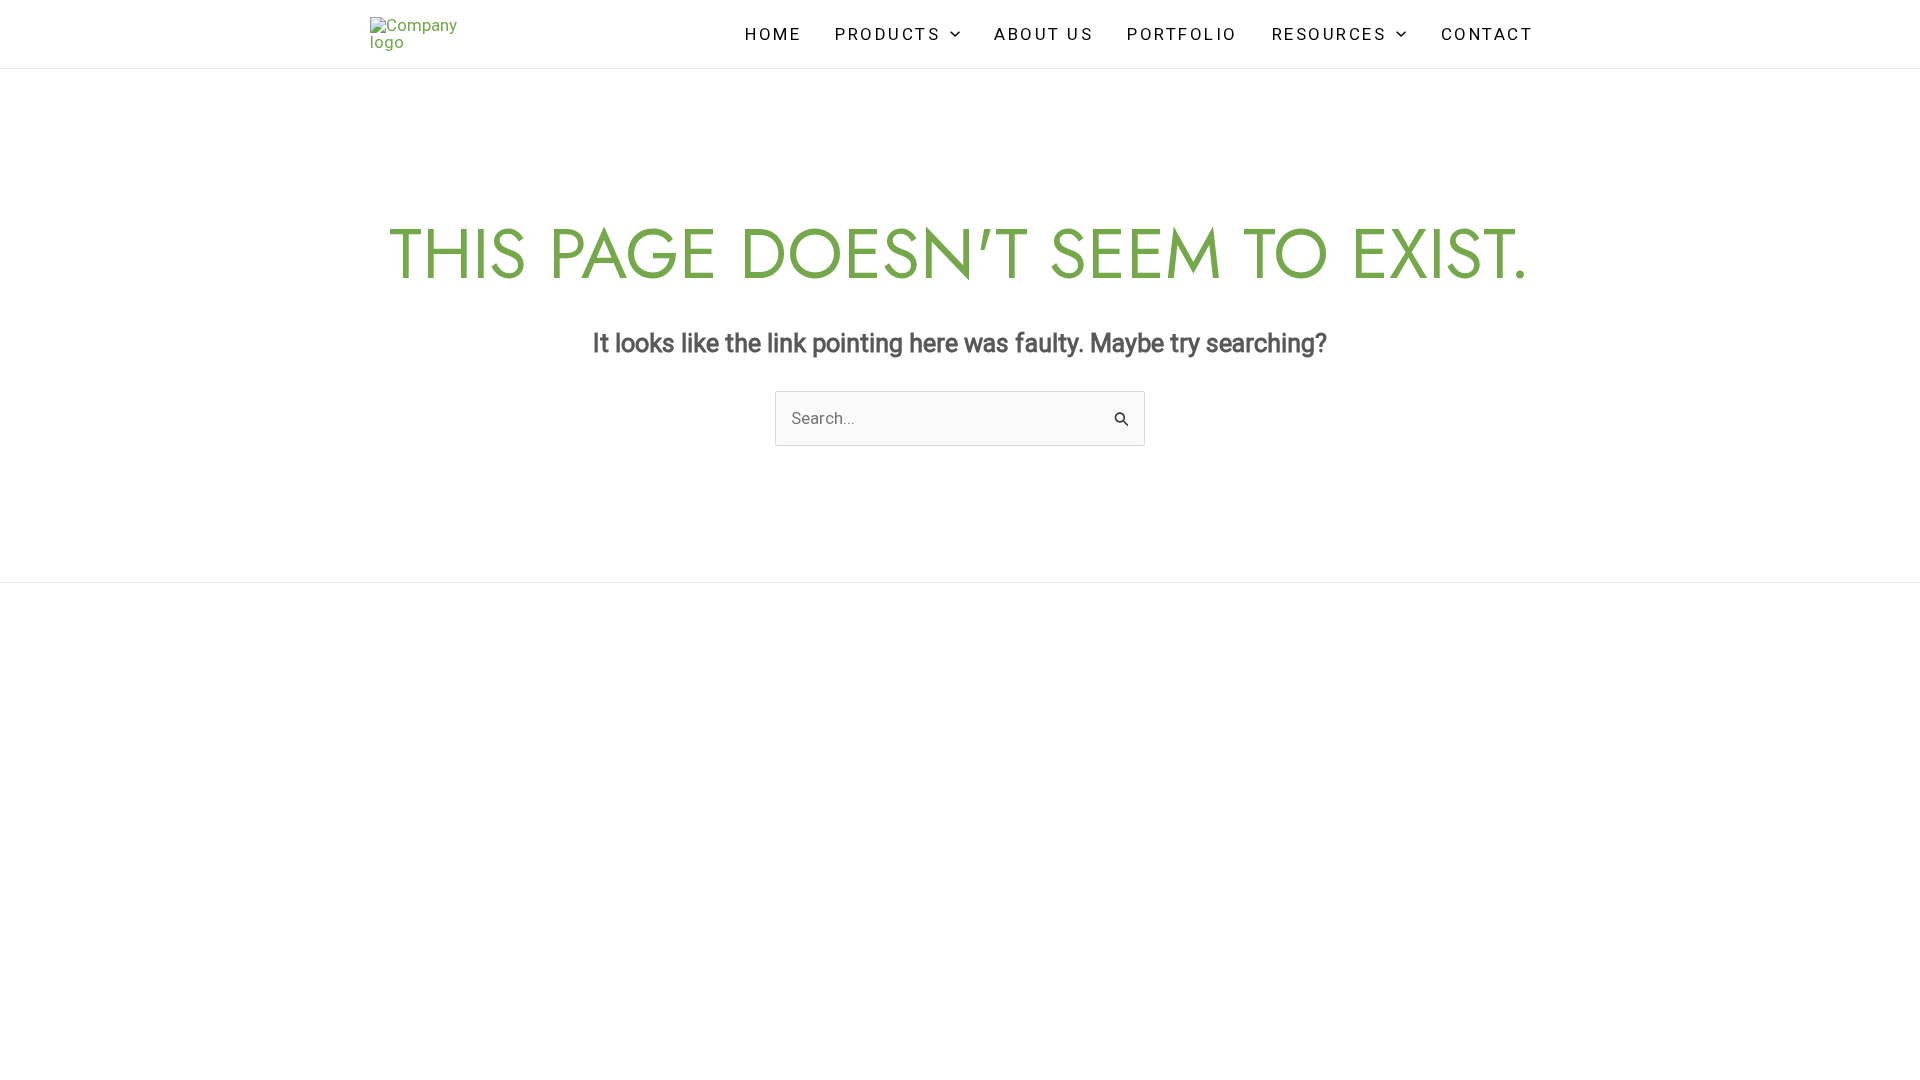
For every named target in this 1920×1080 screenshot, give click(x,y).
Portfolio (1182, 34)
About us (1043, 34)
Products (887, 34)
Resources (1329, 34)
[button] (950, 34)
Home (773, 34)
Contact (1487, 34)
